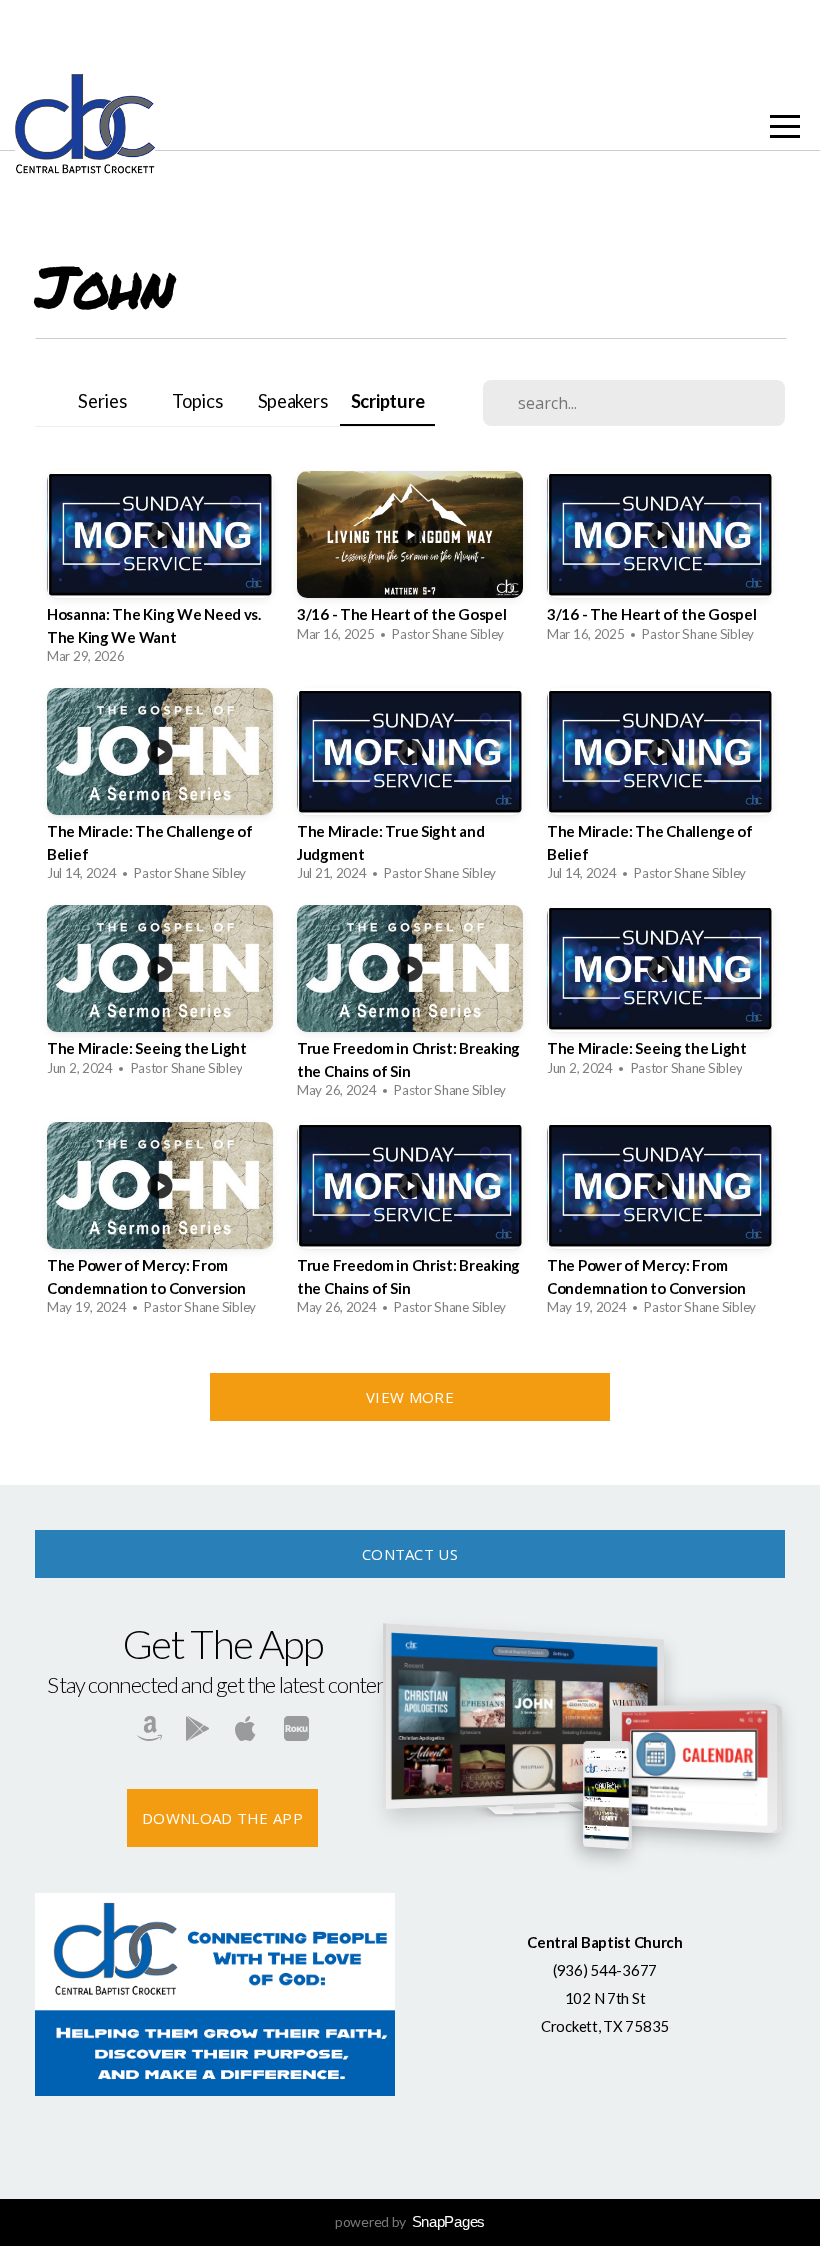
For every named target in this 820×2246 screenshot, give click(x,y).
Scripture (387, 401)
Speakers (293, 401)
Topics (197, 401)
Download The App (222, 1818)
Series (102, 401)
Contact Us (410, 1554)
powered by (410, 2221)
